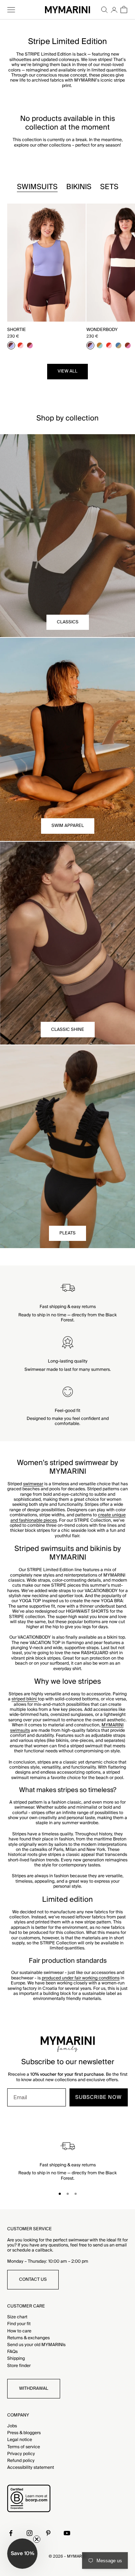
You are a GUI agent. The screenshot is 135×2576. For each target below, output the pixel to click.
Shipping (16, 2359)
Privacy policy (21, 2454)
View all (67, 371)
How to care (19, 2331)
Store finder (19, 2366)
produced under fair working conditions (81, 1978)
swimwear (33, 1484)
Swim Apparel (68, 826)
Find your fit (19, 2324)
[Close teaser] (37, 2539)
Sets (109, 187)
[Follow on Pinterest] (48, 2533)
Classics (68, 622)
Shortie (17, 330)
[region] (67, 2160)
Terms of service (24, 2447)
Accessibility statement (31, 2468)
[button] (22, 2554)
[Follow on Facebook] (11, 2533)
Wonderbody (102, 330)
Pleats (67, 1233)
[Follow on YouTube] (67, 2533)
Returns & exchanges (28, 2338)
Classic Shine (68, 1030)
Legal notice (20, 2440)
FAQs (12, 2352)
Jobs (12, 2426)
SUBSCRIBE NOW (98, 2097)
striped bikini (25, 1699)
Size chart (17, 2317)
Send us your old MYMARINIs (36, 2345)
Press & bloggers (24, 2433)
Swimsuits (37, 187)
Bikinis (79, 187)
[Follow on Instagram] (30, 2533)
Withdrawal (34, 2388)
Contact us (33, 2279)
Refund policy (21, 2461)
